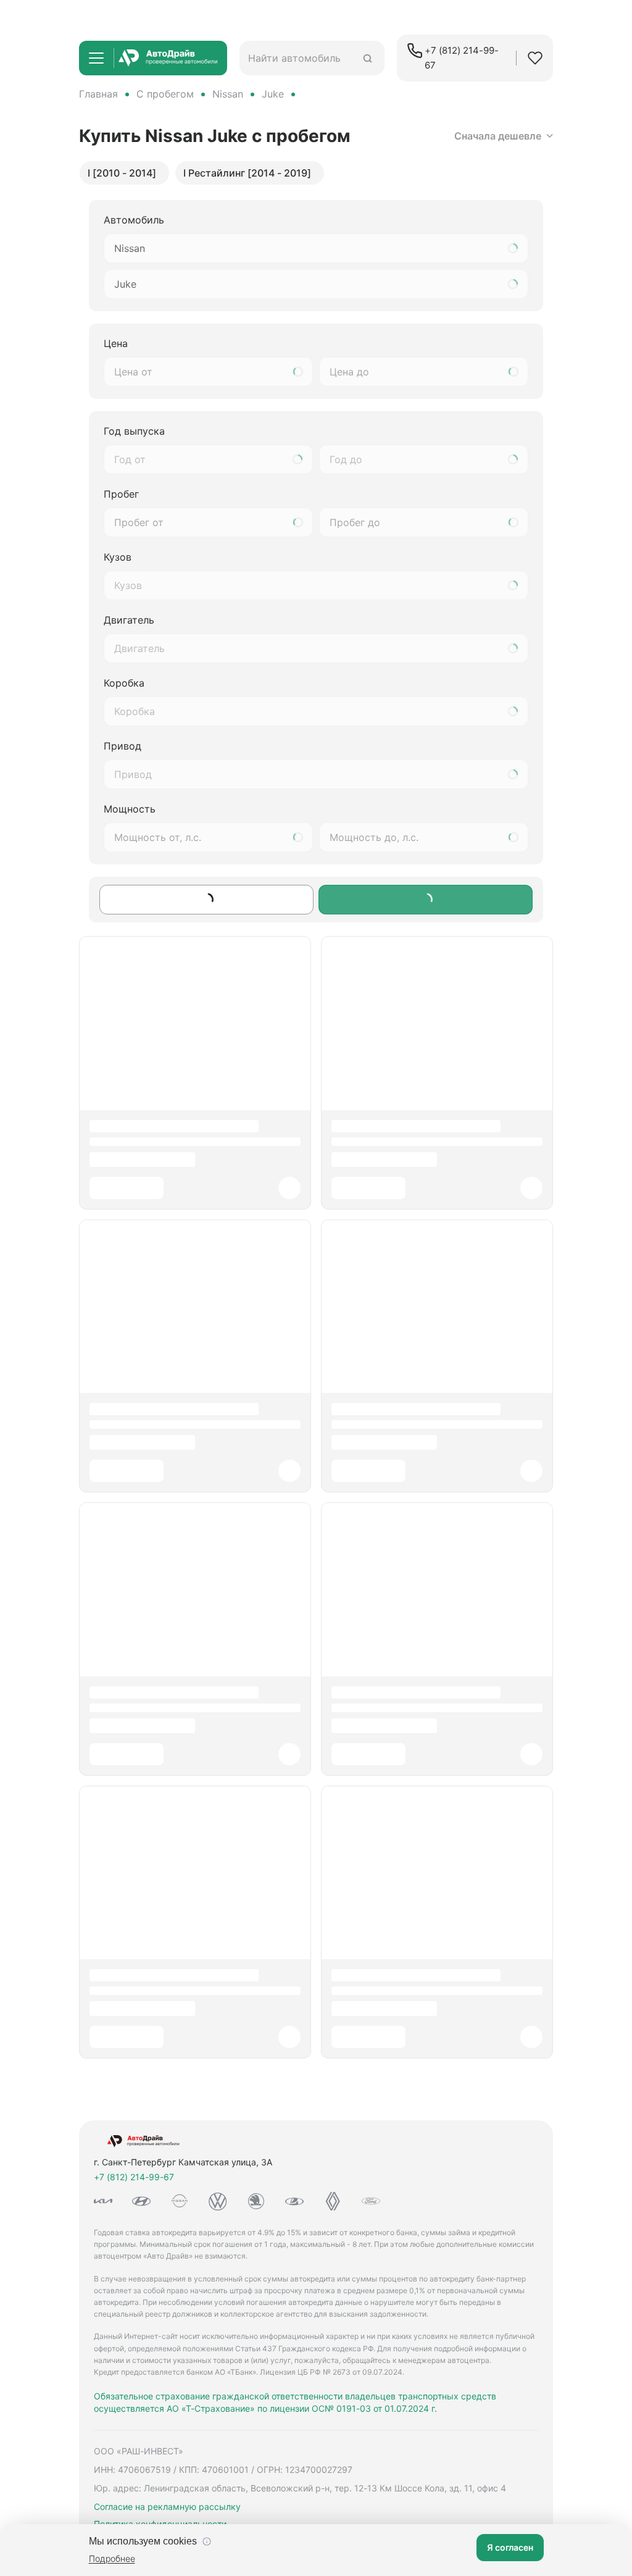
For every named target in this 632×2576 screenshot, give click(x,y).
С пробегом (165, 94)
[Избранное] (535, 58)
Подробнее (112, 2558)
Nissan (228, 94)
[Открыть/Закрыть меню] (96, 58)
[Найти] (368, 58)
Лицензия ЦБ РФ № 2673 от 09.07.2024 (331, 2372)
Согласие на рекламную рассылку (167, 2507)
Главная (98, 94)
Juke (273, 94)
